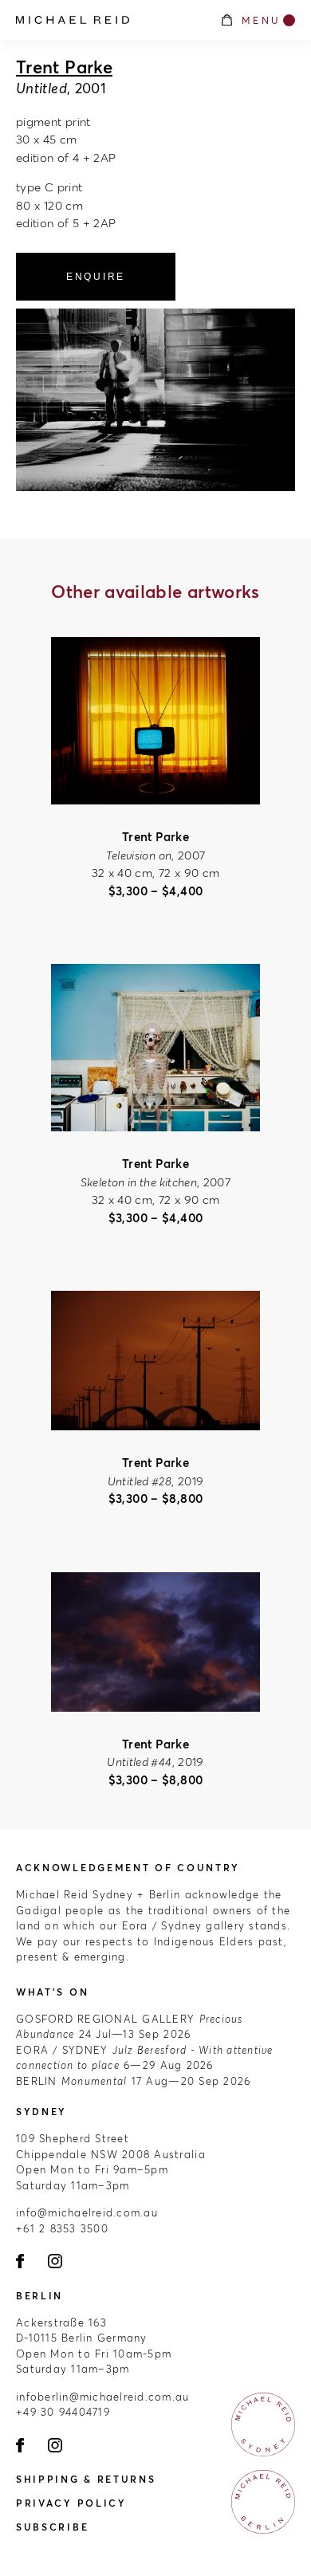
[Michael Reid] (110, 20)
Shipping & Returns (86, 2479)
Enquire (96, 277)
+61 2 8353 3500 (62, 2228)
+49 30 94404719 (63, 2412)
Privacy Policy (71, 2503)
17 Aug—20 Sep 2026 (133, 2081)
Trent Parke (64, 67)
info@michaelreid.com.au (87, 2212)
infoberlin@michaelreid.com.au (103, 2397)
